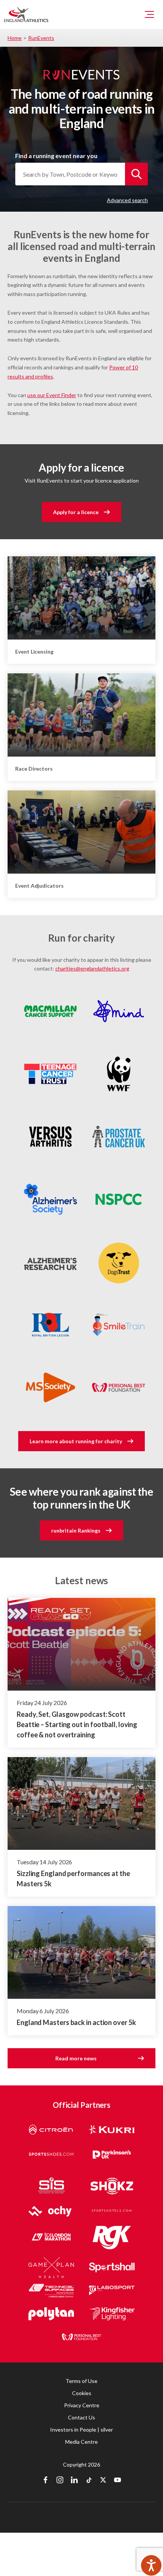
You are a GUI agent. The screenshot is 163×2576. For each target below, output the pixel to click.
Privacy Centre (82, 2405)
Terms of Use (81, 2381)
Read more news (76, 2058)
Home (15, 38)
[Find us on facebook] (45, 2481)
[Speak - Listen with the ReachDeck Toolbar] (151, 2565)
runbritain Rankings (76, 1530)
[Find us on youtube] (118, 2481)
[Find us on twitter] (103, 2481)
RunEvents (41, 38)
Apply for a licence (76, 512)
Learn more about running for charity (76, 1441)
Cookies (82, 2393)
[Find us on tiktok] (89, 2481)
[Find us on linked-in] (74, 2481)
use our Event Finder (52, 395)
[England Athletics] (26, 14)
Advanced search (127, 200)
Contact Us (81, 2417)
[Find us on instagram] (60, 2481)
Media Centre (81, 2442)
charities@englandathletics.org (92, 968)
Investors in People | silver (81, 2430)
